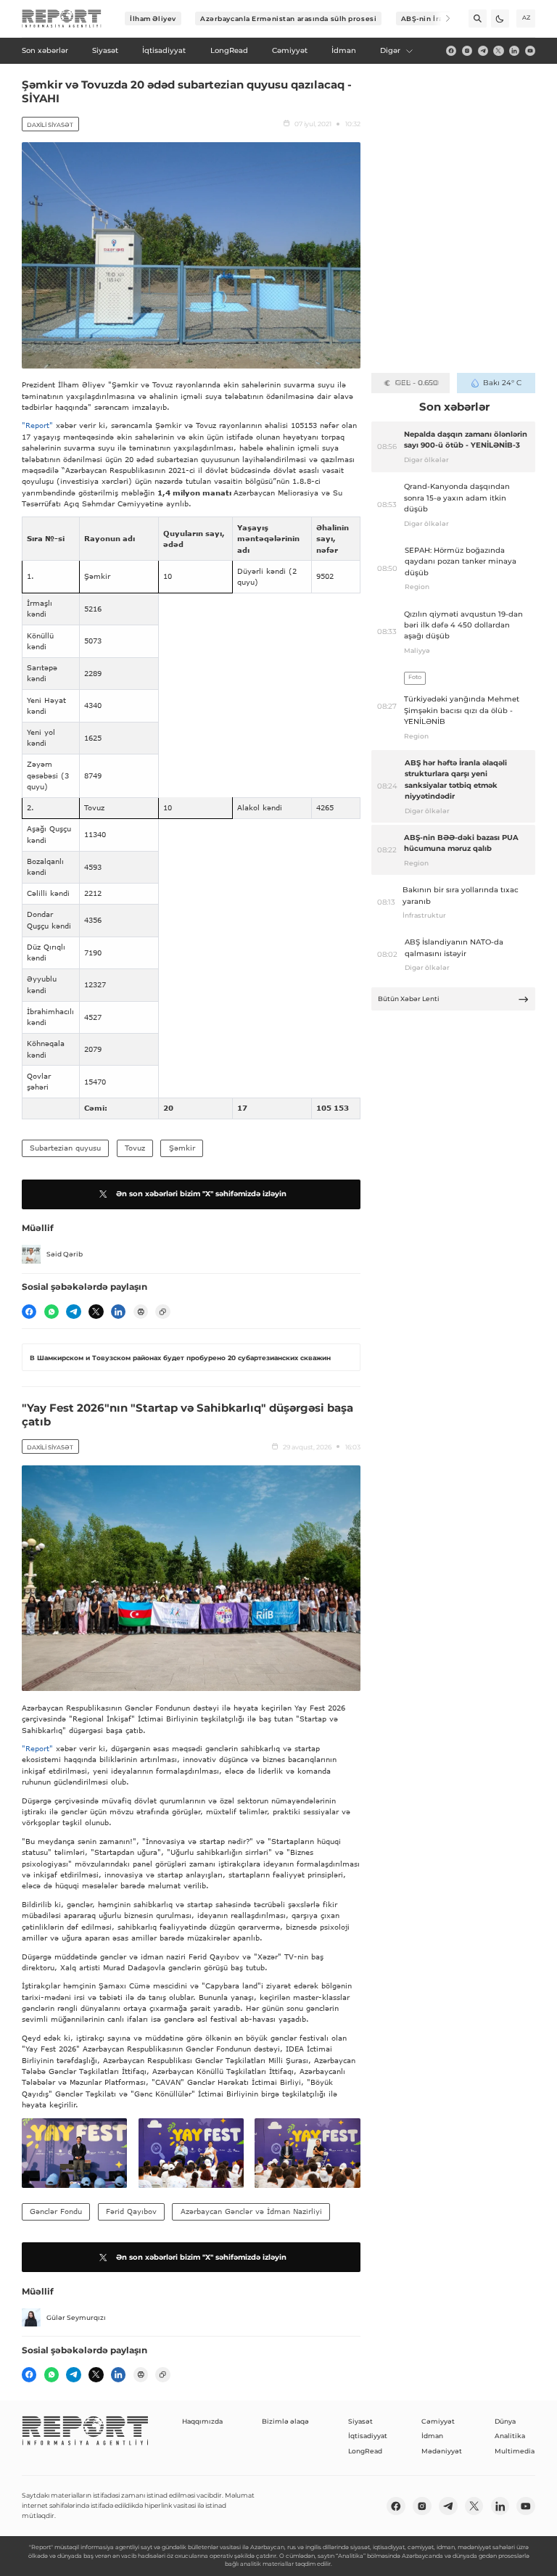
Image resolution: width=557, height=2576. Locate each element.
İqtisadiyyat (368, 2436)
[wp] (51, 1312)
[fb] (451, 51)
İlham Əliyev (153, 18)
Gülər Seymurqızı (76, 2317)
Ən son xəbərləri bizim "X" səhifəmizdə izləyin (201, 1194)
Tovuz (135, 1148)
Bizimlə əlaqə (285, 2421)
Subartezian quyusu (65, 1148)
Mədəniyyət (442, 2451)
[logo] (62, 19)
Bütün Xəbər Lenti (409, 999)
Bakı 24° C (502, 383)
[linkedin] (514, 51)
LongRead (365, 2451)
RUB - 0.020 (417, 383)
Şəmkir (182, 1148)
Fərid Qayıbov (131, 2211)
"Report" (37, 425)
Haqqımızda (202, 2421)
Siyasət (360, 2421)
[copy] (162, 1312)
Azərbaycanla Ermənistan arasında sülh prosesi (288, 18)
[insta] (467, 51)
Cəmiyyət (438, 2421)
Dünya (505, 2421)
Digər (390, 50)
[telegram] (483, 51)
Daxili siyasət (50, 125)
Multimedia (515, 2451)
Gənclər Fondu (56, 2211)
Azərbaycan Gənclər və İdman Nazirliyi (251, 2211)
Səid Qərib (65, 1254)
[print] (141, 1312)
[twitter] (498, 51)
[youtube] (530, 51)
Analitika (510, 2436)
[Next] (441, 18)
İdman (432, 2436)
